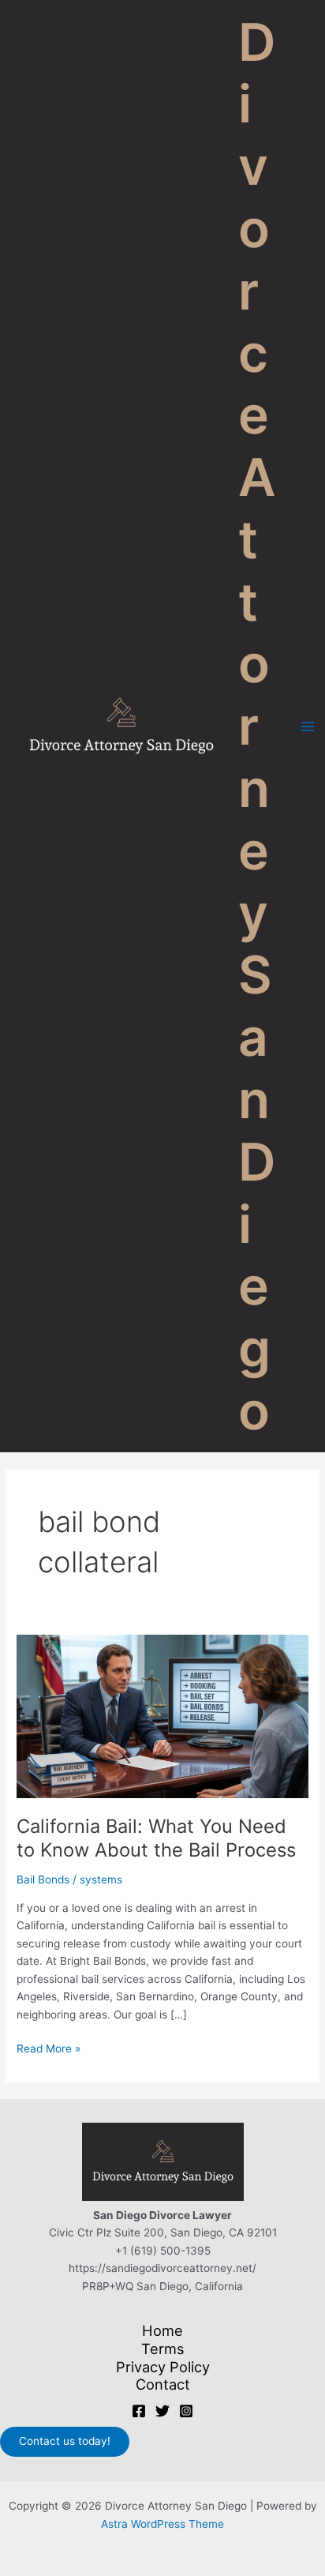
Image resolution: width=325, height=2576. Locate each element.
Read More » (49, 2050)
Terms (163, 2349)
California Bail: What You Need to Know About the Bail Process (156, 1838)
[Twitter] (162, 2411)
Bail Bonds (43, 1879)
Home (162, 2330)
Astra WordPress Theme (162, 2524)
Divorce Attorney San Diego (257, 726)
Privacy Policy (163, 2367)
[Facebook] (139, 2411)
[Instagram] (186, 2411)
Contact (163, 2384)
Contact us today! (65, 2441)
